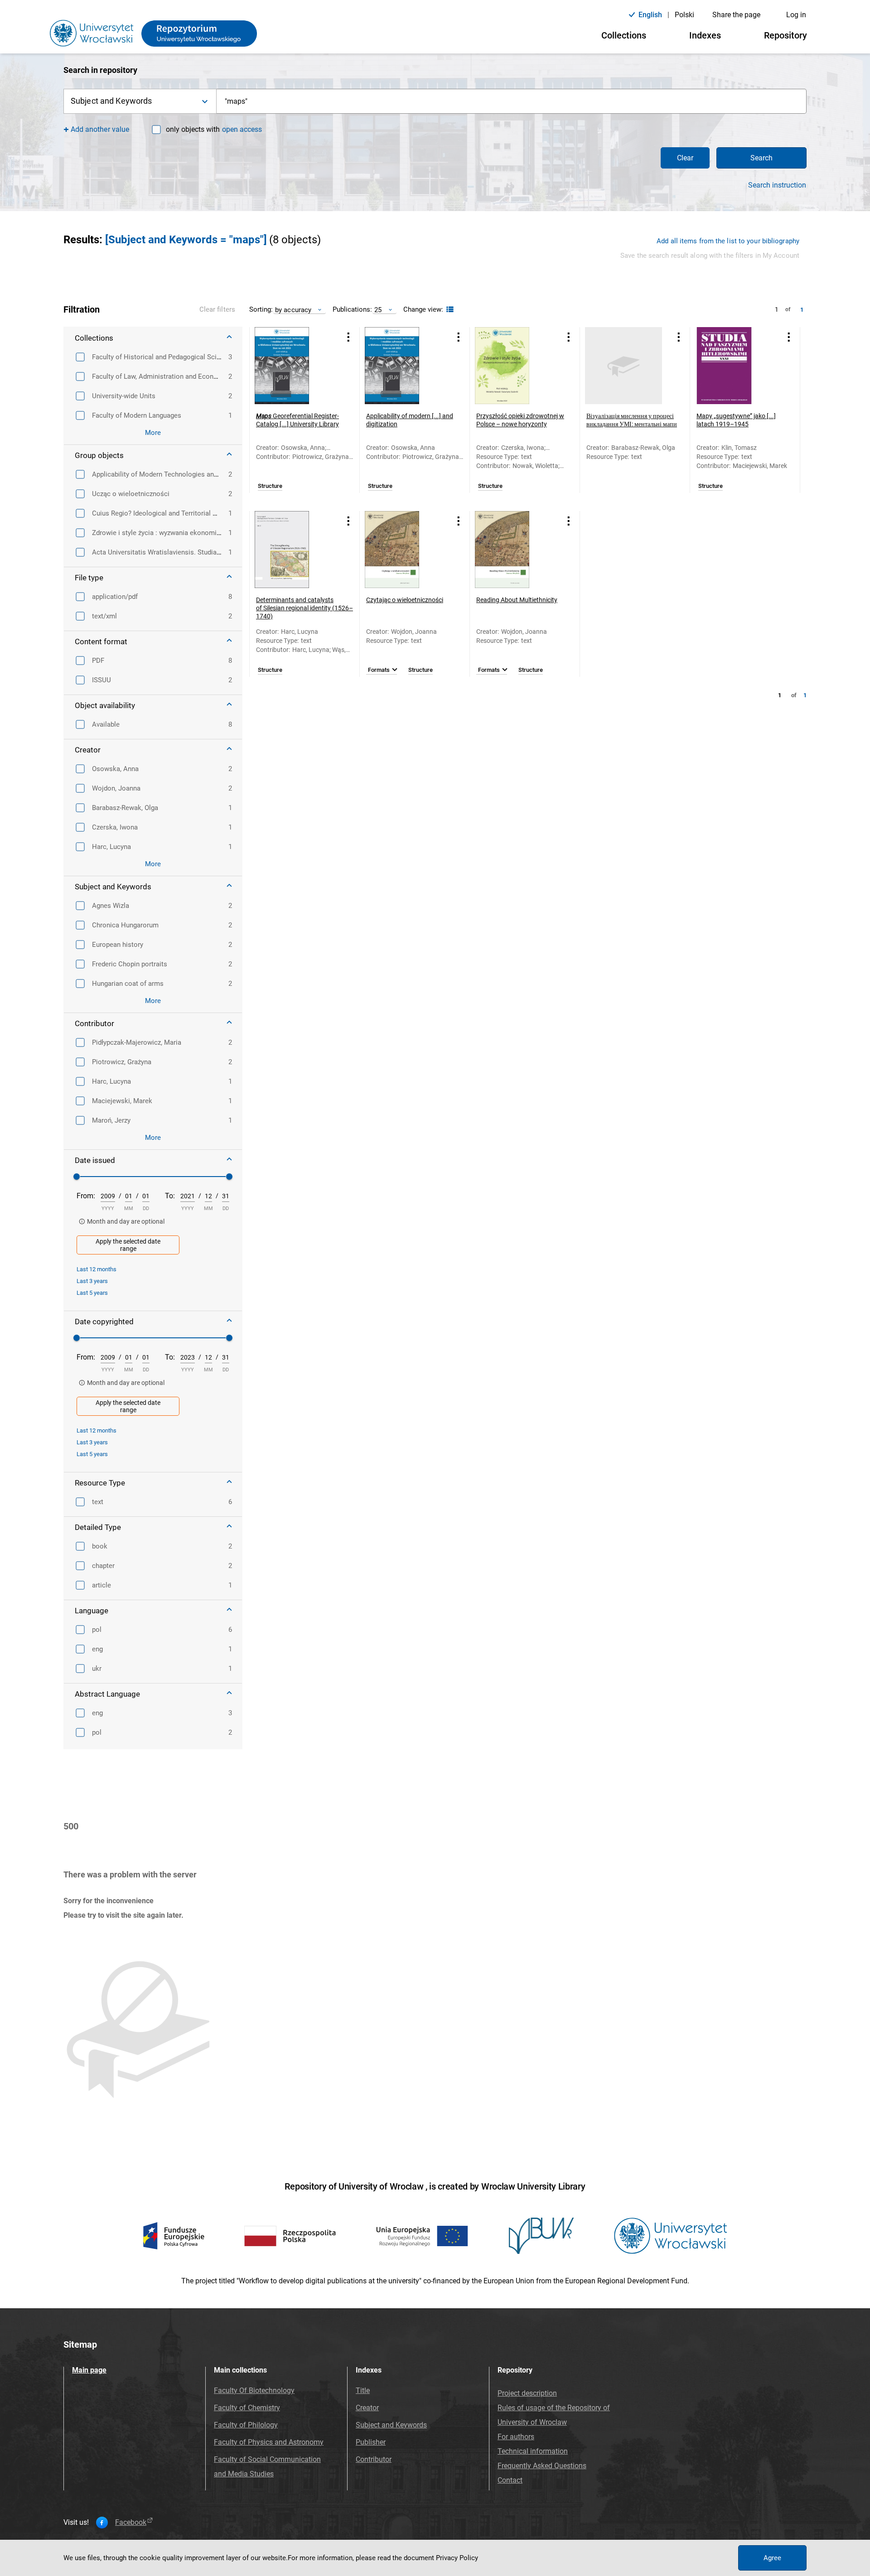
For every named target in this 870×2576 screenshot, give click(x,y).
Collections (624, 35)
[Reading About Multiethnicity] (513, 550)
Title (363, 2390)
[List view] (449, 310)
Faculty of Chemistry (247, 2408)
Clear (685, 158)
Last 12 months (97, 1269)
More (153, 433)
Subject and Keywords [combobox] (111, 101)
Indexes (705, 35)
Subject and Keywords (391, 2425)
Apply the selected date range (128, 1245)
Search (761, 158)
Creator (367, 2408)
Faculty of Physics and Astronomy (269, 2442)
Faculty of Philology (246, 2425)
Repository (785, 35)
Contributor (374, 2459)
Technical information (533, 2451)
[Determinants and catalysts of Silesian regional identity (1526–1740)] (293, 550)
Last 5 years (92, 1293)
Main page (89, 2370)
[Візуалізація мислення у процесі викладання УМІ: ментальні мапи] (623, 366)
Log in (796, 15)
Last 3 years (92, 1281)
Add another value (100, 129)
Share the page (736, 15)
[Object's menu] (348, 337)
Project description (527, 2393)
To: (170, 1196)
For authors (516, 2437)
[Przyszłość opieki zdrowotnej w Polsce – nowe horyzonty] (513, 366)
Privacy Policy (457, 2558)
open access (242, 129)
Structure (270, 486)
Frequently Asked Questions (542, 2466)
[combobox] (512, 101)
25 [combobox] (378, 310)
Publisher (371, 2442)
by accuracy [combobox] (293, 310)
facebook (131, 2523)
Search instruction (777, 185)
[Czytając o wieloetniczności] (403, 550)
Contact (510, 2480)
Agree (772, 2558)
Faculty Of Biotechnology (254, 2390)
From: (86, 1196)
